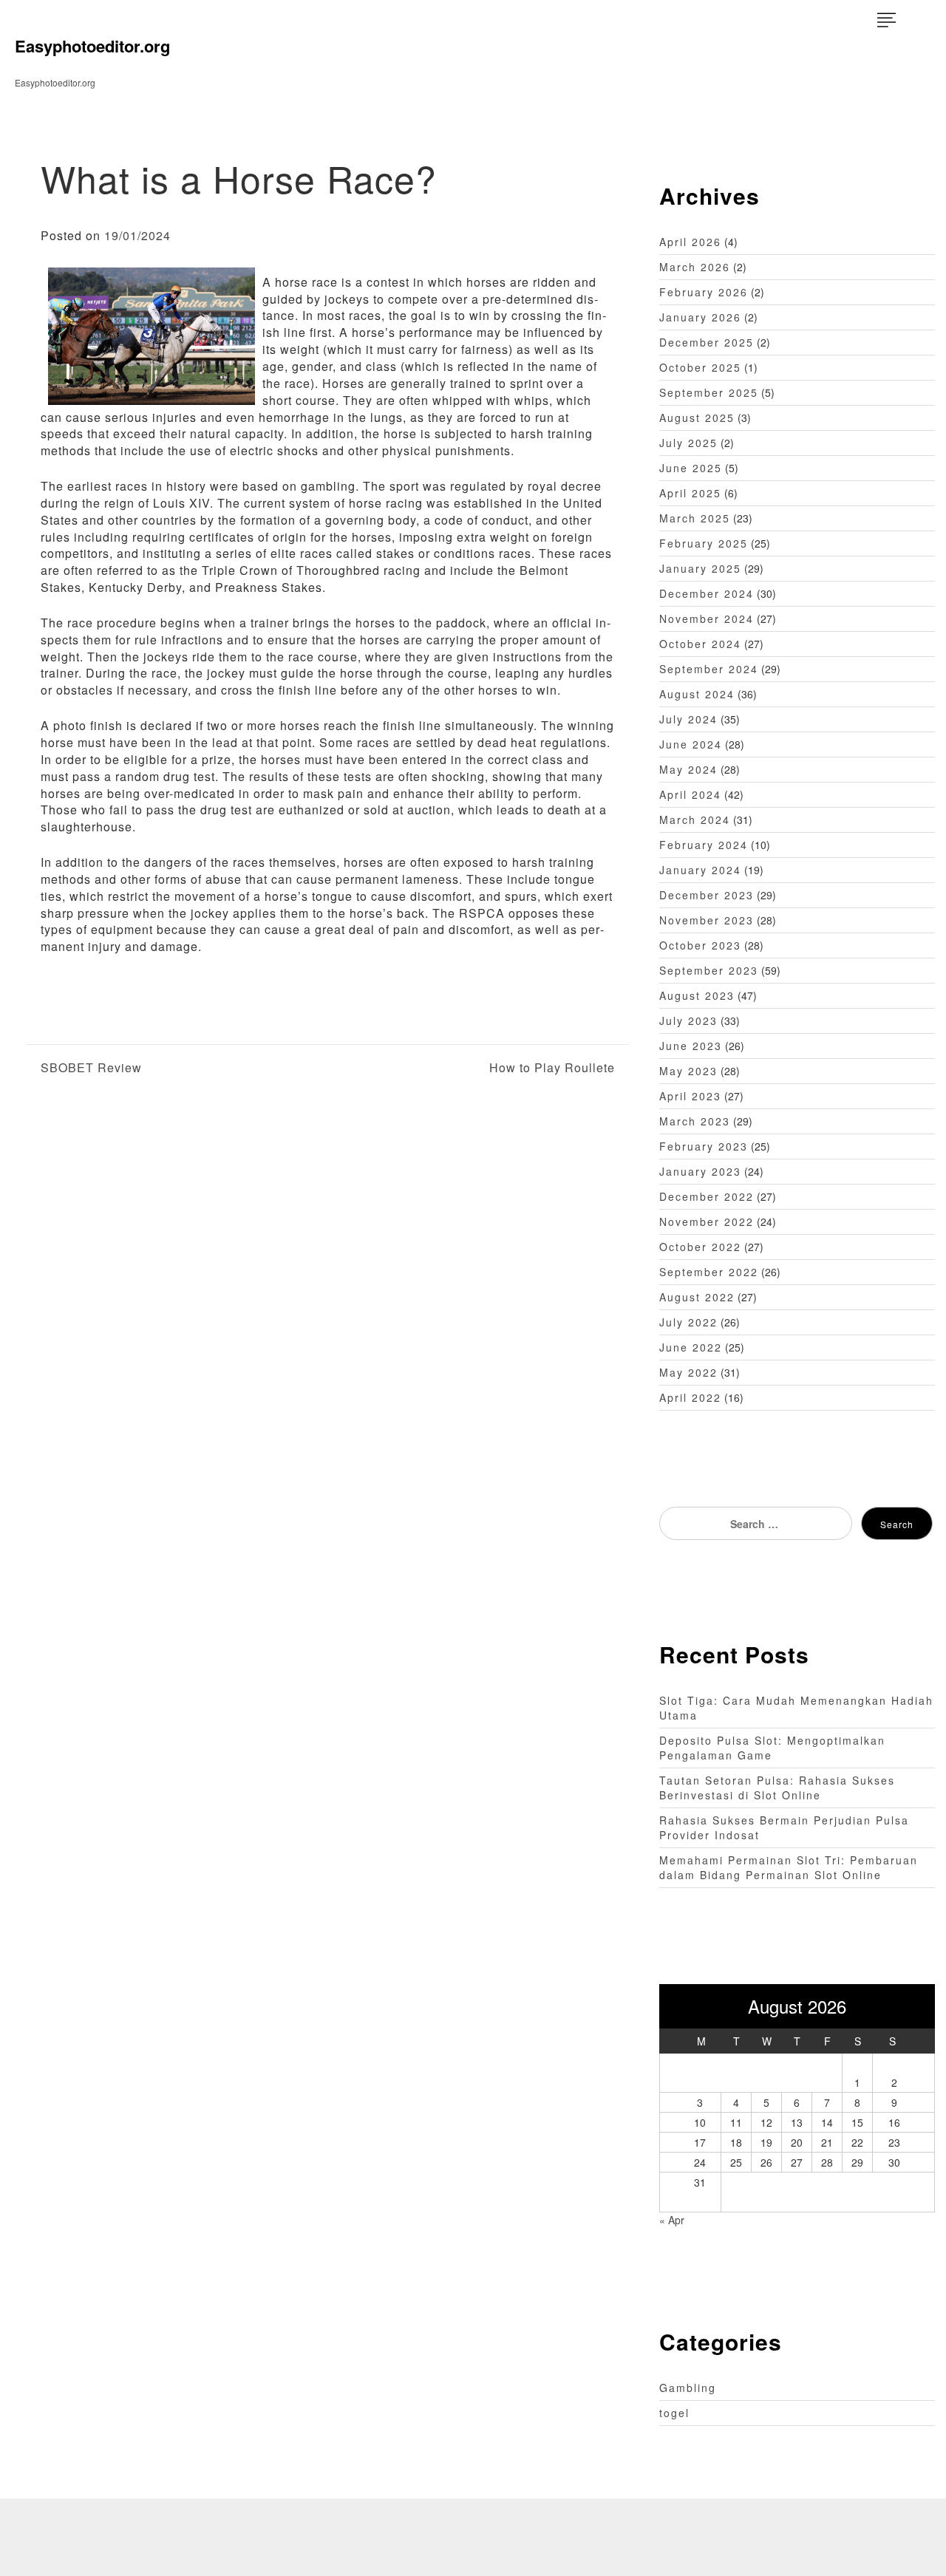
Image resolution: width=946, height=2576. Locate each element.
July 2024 (688, 719)
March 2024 (695, 820)
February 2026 (704, 292)
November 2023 (707, 920)
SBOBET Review (91, 1068)
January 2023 (700, 1171)
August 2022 (697, 1297)
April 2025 (690, 493)
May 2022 (688, 1372)
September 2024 (709, 669)
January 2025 (700, 568)
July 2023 (688, 1020)
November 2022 (707, 1221)
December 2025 (707, 342)
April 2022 (690, 1397)
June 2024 (691, 744)
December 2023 (707, 895)
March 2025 (695, 518)
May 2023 (688, 1071)
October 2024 (700, 644)
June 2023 (691, 1046)
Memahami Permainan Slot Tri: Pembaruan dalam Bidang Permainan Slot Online (789, 1867)
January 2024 (700, 870)
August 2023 (697, 995)
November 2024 (707, 619)
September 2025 (709, 392)
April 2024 (690, 794)
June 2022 (691, 1347)
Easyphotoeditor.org (92, 46)
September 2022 (709, 1272)
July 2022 (688, 1322)
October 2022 (700, 1247)
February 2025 (704, 543)
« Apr (672, 2220)
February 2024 (704, 845)
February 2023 (704, 1146)
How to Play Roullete (552, 1068)
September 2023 (709, 970)
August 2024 (697, 694)
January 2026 (700, 317)
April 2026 (690, 242)
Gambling (688, 2388)
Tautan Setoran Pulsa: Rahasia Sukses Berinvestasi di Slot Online (777, 1788)
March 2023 (695, 1121)
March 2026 (695, 267)
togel (674, 2413)
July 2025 (688, 443)
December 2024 (707, 593)
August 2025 (697, 418)
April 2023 (690, 1096)
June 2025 (691, 468)
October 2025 (700, 367)
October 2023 (700, 945)
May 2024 (688, 769)
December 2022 (707, 1196)
